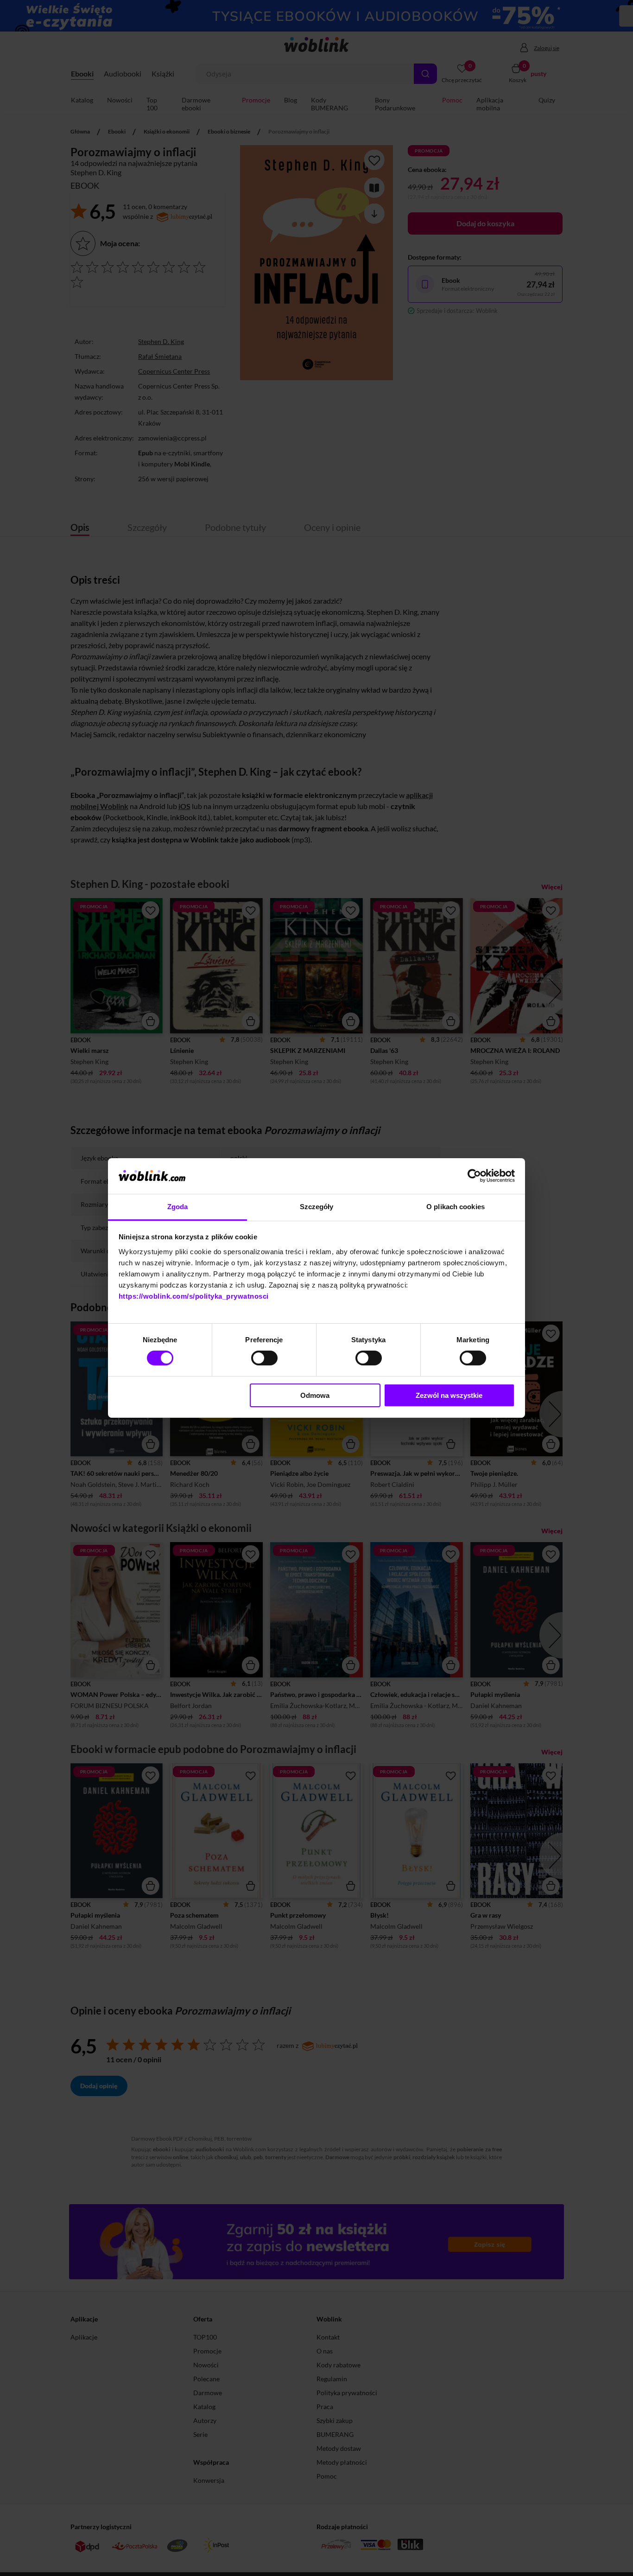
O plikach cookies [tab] (456, 1207)
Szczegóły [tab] (317, 1207)
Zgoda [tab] (178, 1207)
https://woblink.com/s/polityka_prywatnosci (194, 1296)
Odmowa (315, 1395)
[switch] (264, 1358)
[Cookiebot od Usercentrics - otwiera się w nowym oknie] (474, 1176)
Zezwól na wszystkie (449, 1395)
